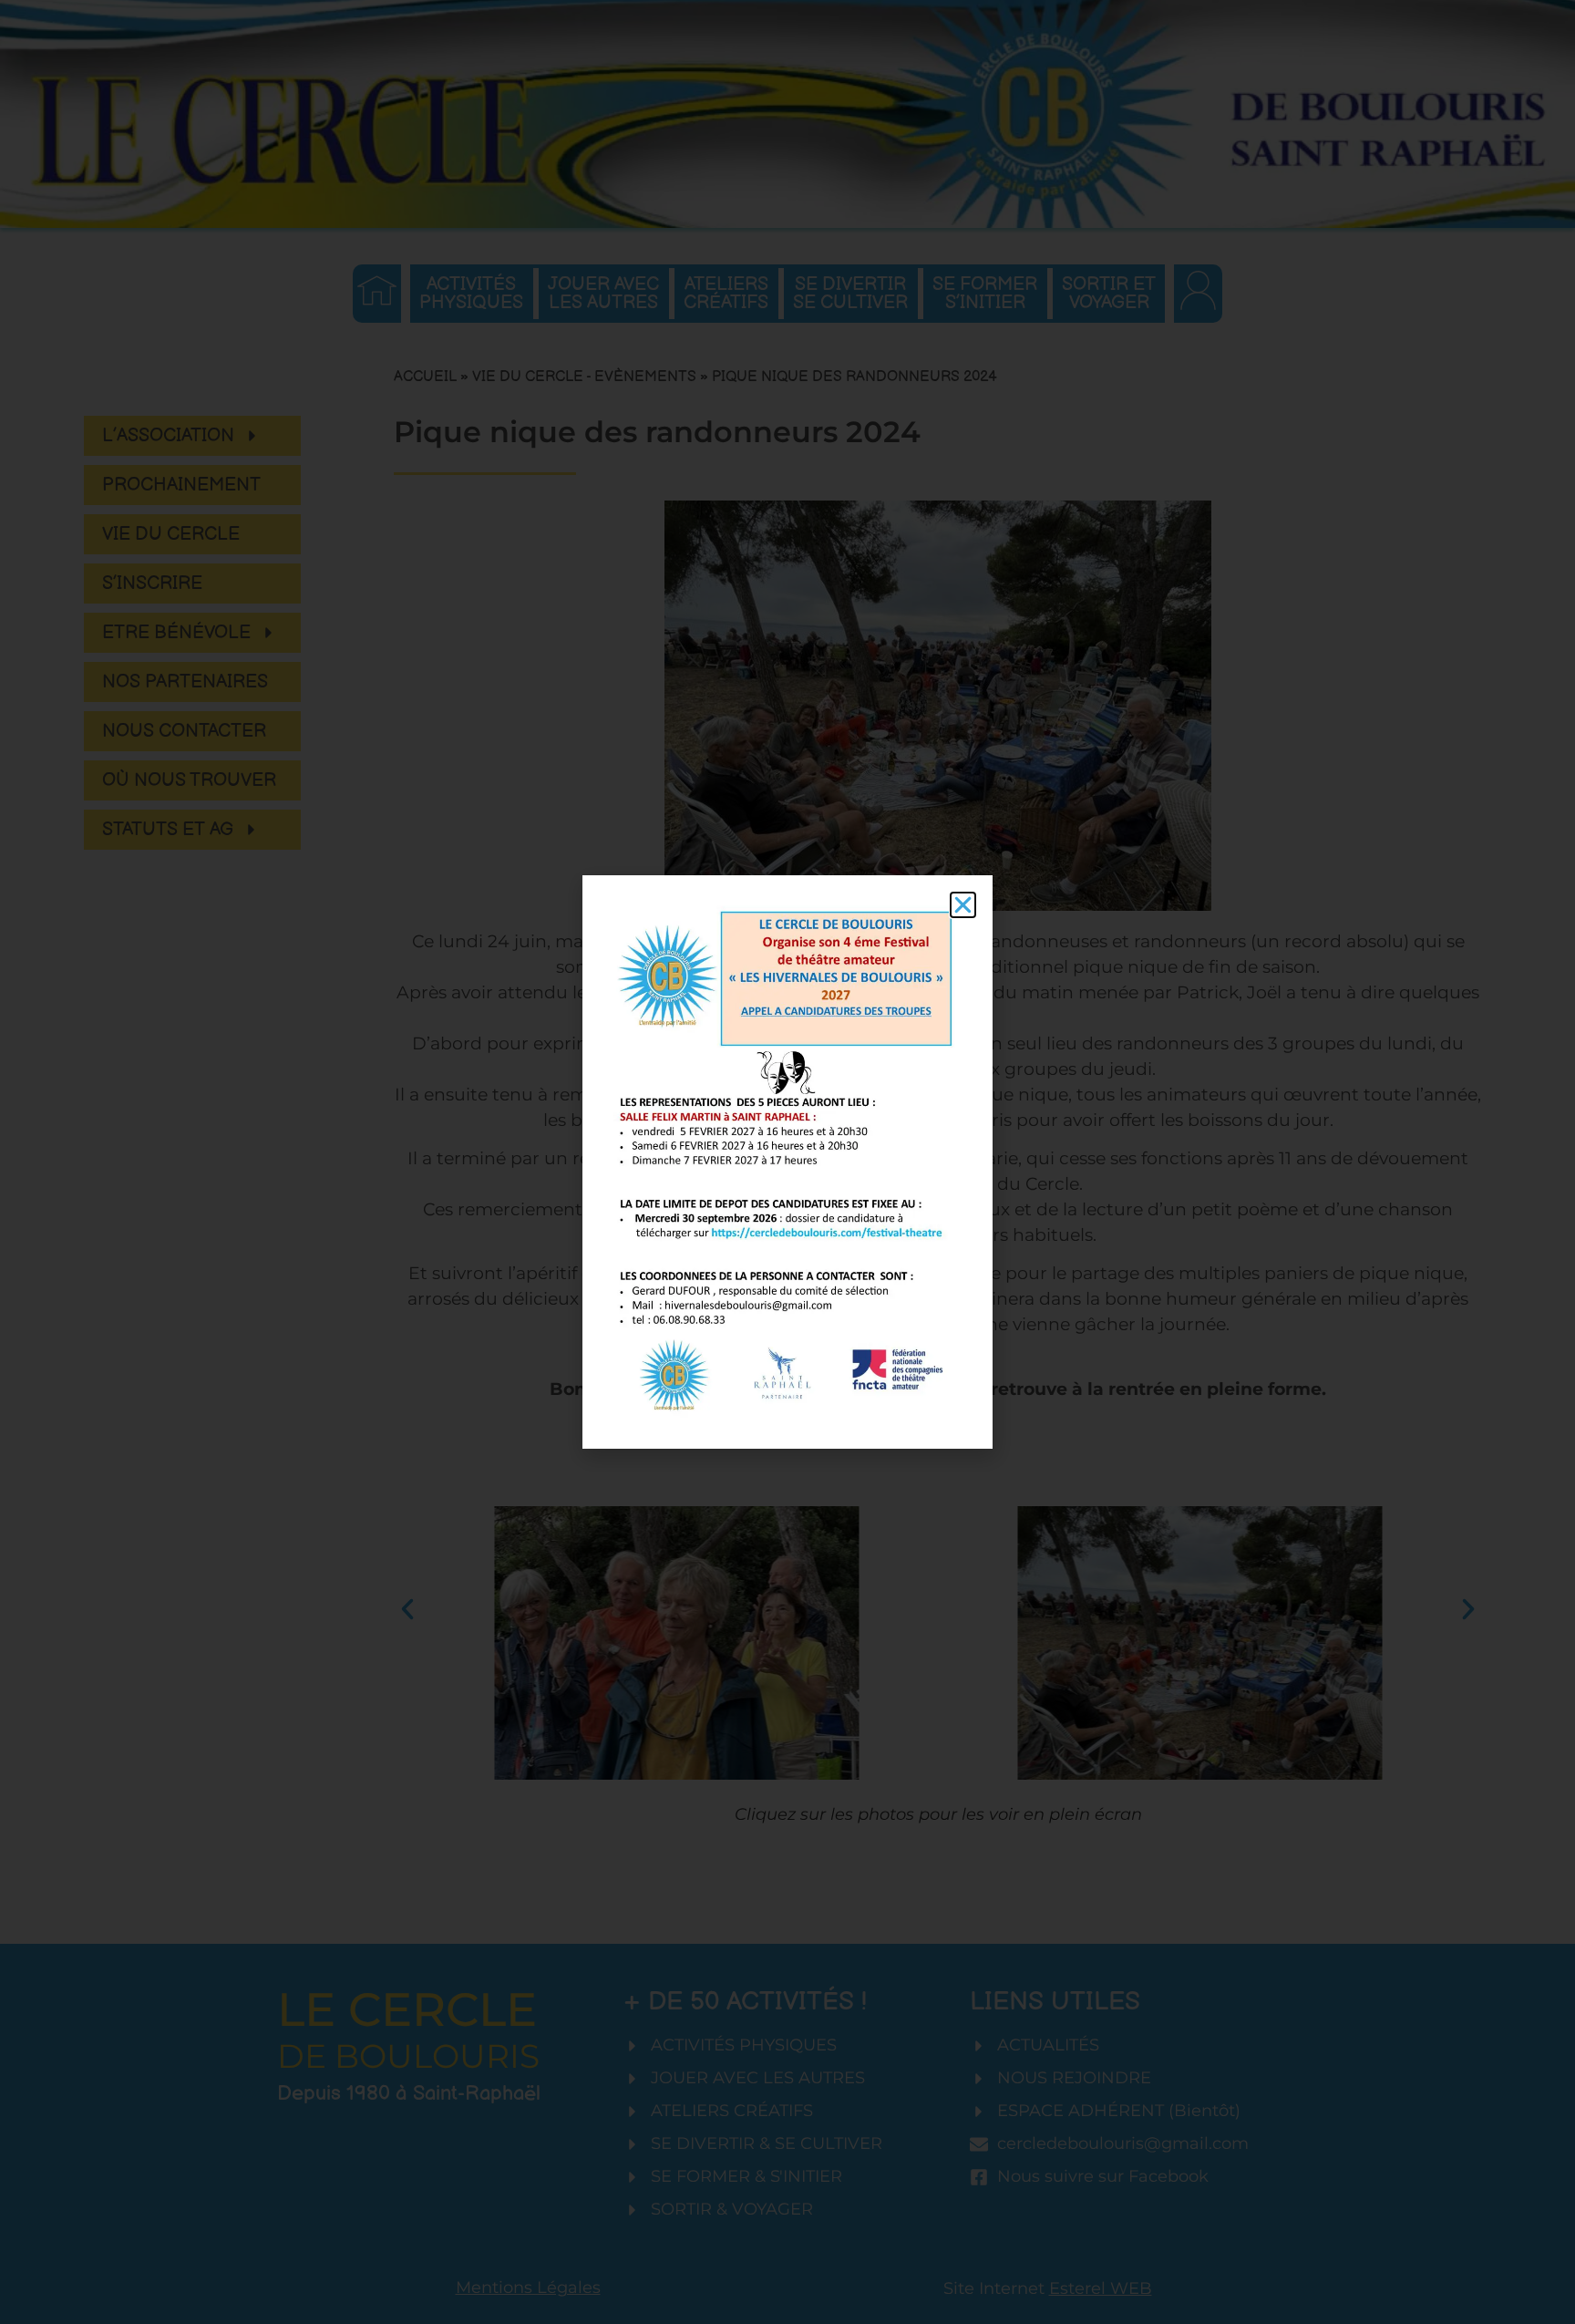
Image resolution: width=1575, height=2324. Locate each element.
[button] (963, 905)
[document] (787, 1162)
